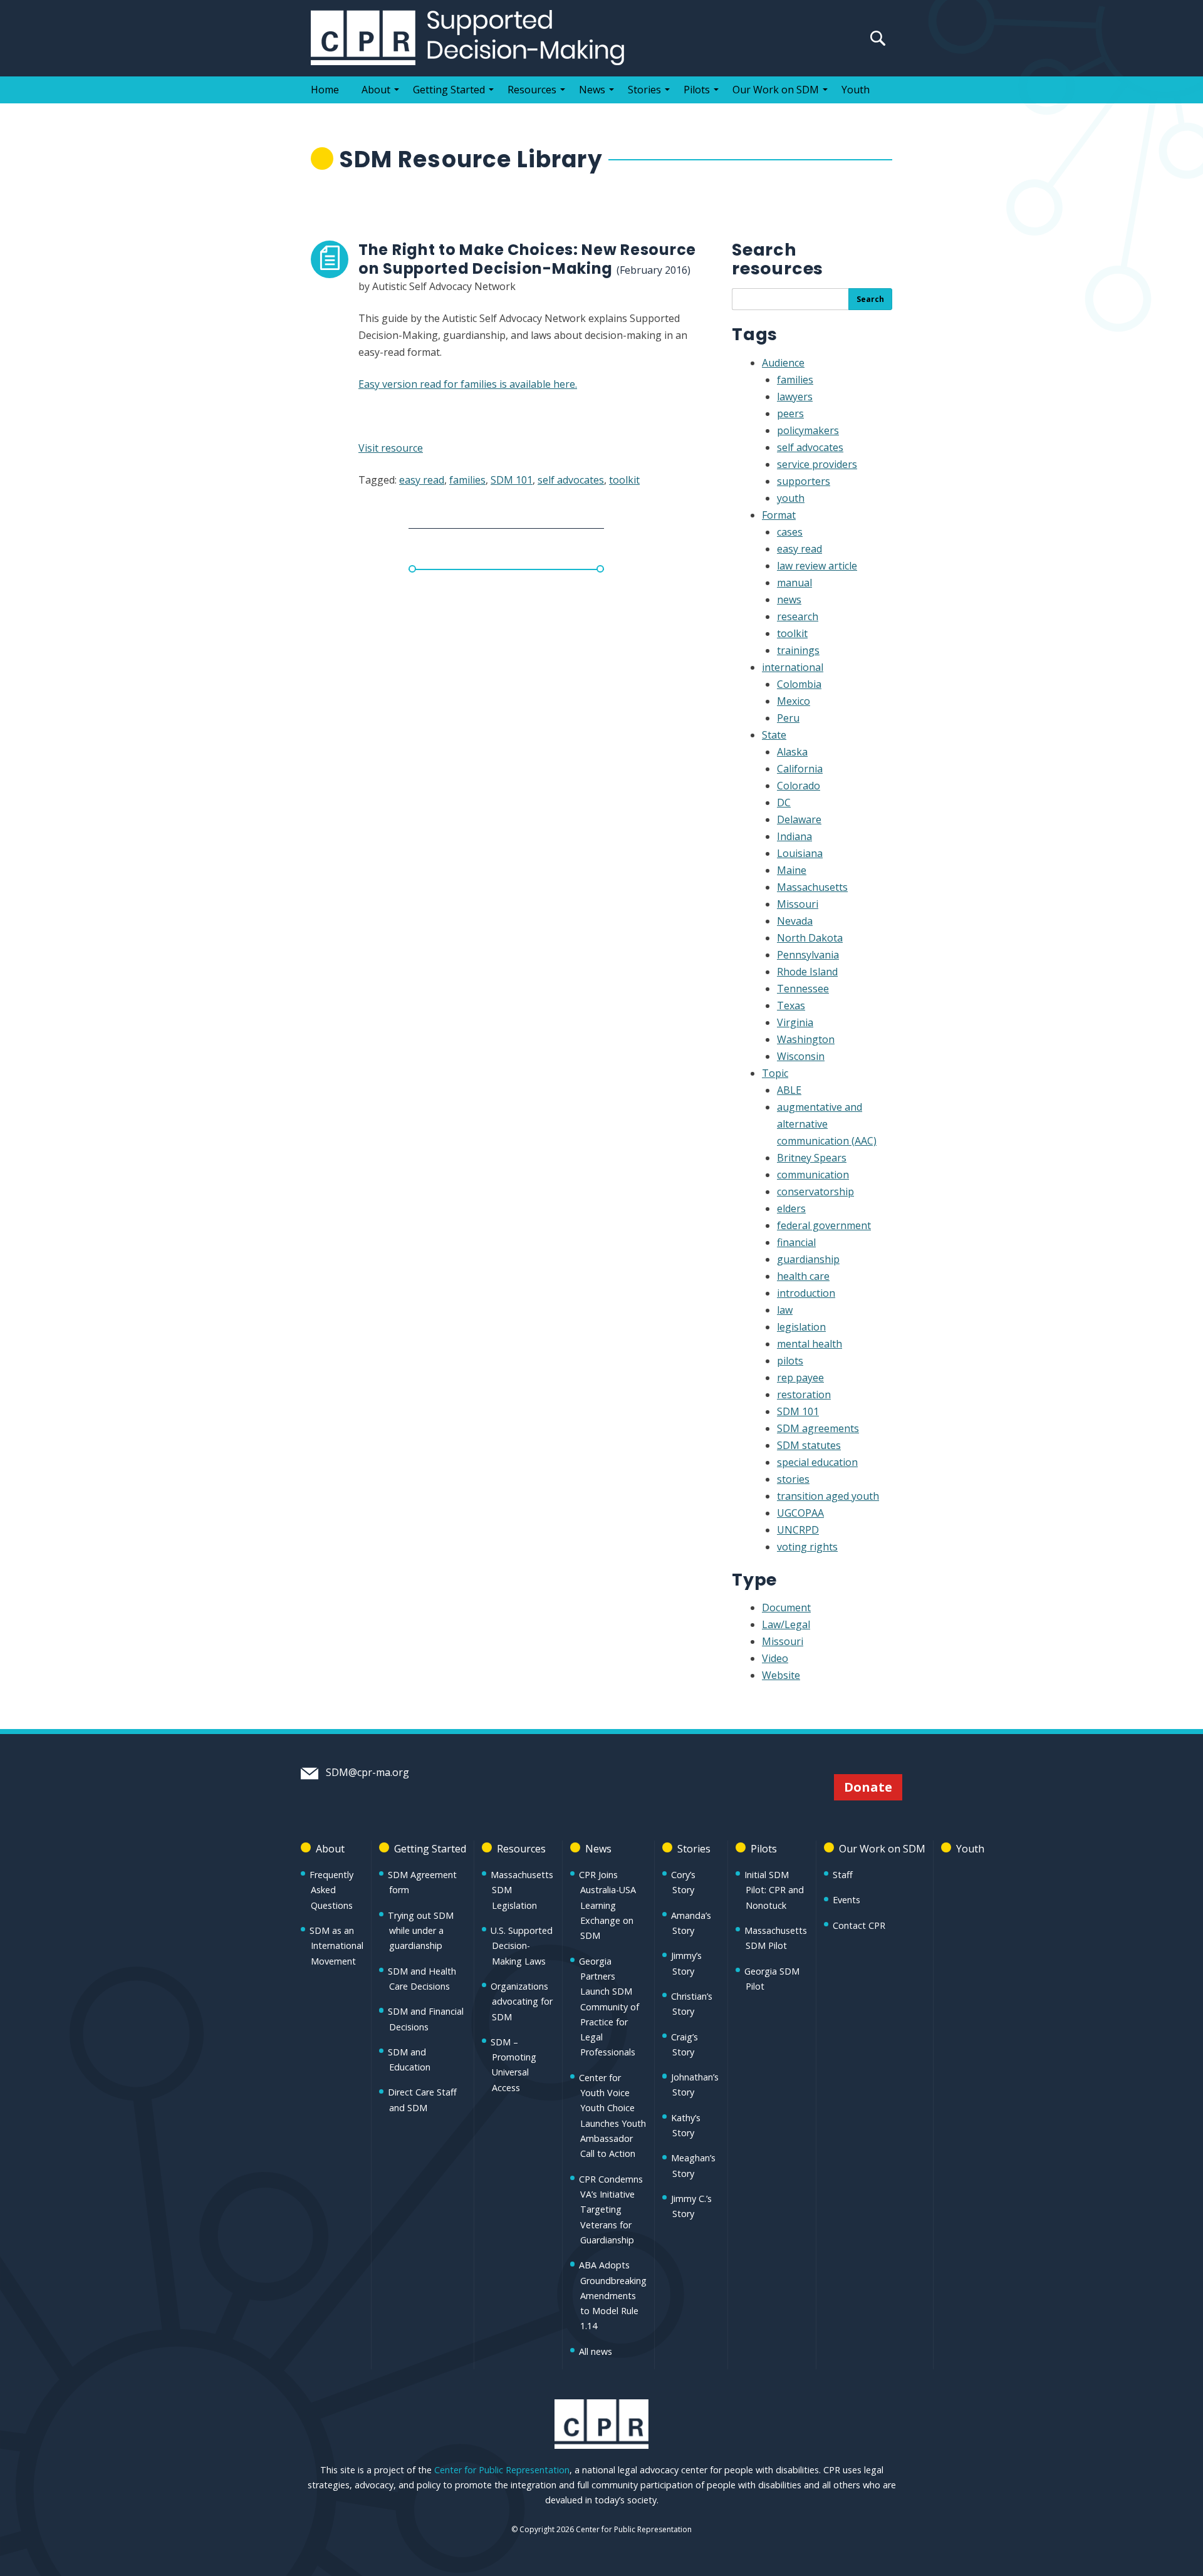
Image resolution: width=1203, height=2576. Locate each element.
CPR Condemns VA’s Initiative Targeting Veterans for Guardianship (611, 2210)
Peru (788, 718)
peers (790, 413)
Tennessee (803, 989)
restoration (804, 1394)
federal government (824, 1225)
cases (790, 532)
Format (779, 515)
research (798, 616)
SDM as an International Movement (336, 1946)
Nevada (795, 921)
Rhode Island (807, 972)
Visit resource (391, 448)
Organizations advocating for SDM (522, 2002)
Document (786, 1607)
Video (775, 1658)
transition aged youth (828, 1496)
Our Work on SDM (776, 90)
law (785, 1310)
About (376, 90)
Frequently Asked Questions (331, 1890)
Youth (856, 90)
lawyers (795, 397)
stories (793, 1479)
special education (817, 1462)
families (467, 480)
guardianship (808, 1259)
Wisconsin (801, 1056)
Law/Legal (786, 1624)
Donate (868, 1787)
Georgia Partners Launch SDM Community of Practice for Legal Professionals (609, 2007)
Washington (806, 1039)
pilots (790, 1361)
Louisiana (800, 853)
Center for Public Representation (502, 2470)
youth (791, 498)
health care (803, 1276)
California (800, 769)
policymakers (808, 430)
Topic (775, 1073)
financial (796, 1242)
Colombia (799, 684)
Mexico (794, 701)
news (789, 600)
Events (846, 1900)
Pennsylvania (808, 955)
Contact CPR (859, 1925)
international (793, 667)
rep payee (800, 1378)
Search (870, 299)
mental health (810, 1344)
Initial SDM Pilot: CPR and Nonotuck (774, 1890)
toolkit (624, 480)
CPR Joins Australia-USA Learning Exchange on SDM (607, 1905)
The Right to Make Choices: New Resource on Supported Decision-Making (527, 259)
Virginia (795, 1022)
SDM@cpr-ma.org (366, 1772)
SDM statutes (809, 1445)
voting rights (807, 1547)
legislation (801, 1327)
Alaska (792, 752)
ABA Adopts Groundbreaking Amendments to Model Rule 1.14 (613, 2295)
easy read (422, 480)
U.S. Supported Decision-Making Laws (522, 1946)
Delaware (799, 819)
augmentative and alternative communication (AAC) (827, 1124)
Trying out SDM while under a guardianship (421, 1931)
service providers (817, 464)
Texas (791, 1005)
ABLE (789, 1090)
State (774, 735)
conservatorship (815, 1192)
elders (791, 1208)
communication (813, 1175)
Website (781, 1675)
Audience (783, 363)
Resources (532, 90)
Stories (644, 90)
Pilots (697, 90)
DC (784, 802)
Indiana (794, 836)
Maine (792, 870)
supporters (804, 481)
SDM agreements (818, 1428)
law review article (817, 566)
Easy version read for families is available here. (468, 384)
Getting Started (449, 90)
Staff (843, 1875)
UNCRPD (798, 1530)
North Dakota (810, 938)
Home (325, 90)
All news (596, 2351)
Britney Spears (812, 1158)
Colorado (799, 786)
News (592, 90)
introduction (806, 1293)
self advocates (571, 480)
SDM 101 (512, 480)
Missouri (798, 904)
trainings (798, 650)
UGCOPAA (800, 1513)
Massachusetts (812, 887)
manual (794, 583)
